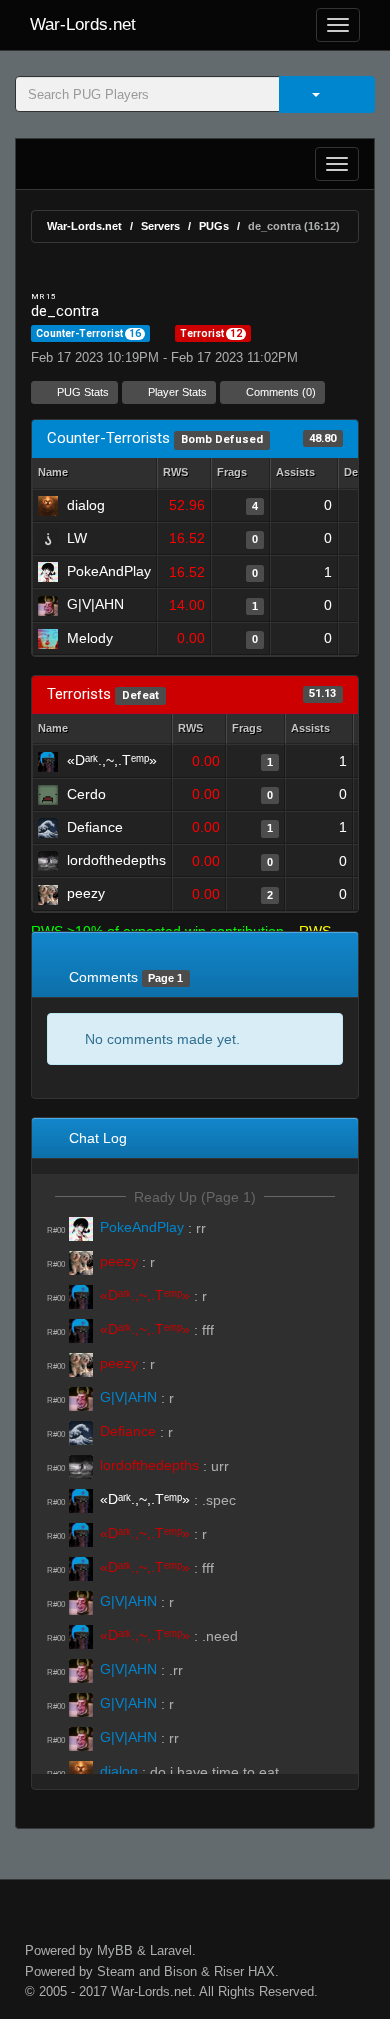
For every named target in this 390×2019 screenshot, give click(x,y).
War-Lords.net (83, 24)
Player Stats (176, 392)
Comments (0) (279, 392)
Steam (116, 1971)
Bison (180, 1971)
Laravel (171, 1950)
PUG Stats (81, 392)
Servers (160, 226)
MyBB (115, 1950)
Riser (229, 1971)
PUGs (214, 226)
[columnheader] (184, 473)
